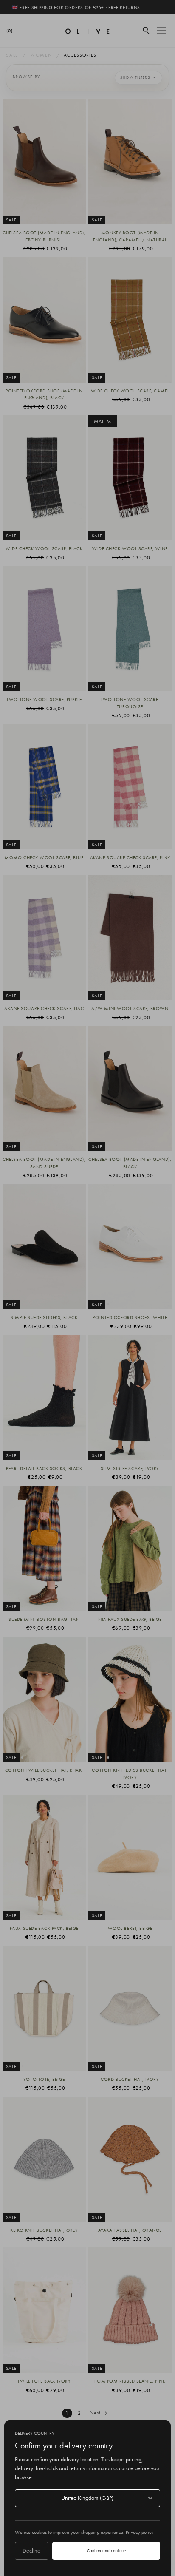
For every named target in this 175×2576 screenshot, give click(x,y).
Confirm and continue (106, 2550)
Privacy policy (140, 2532)
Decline (31, 2550)
